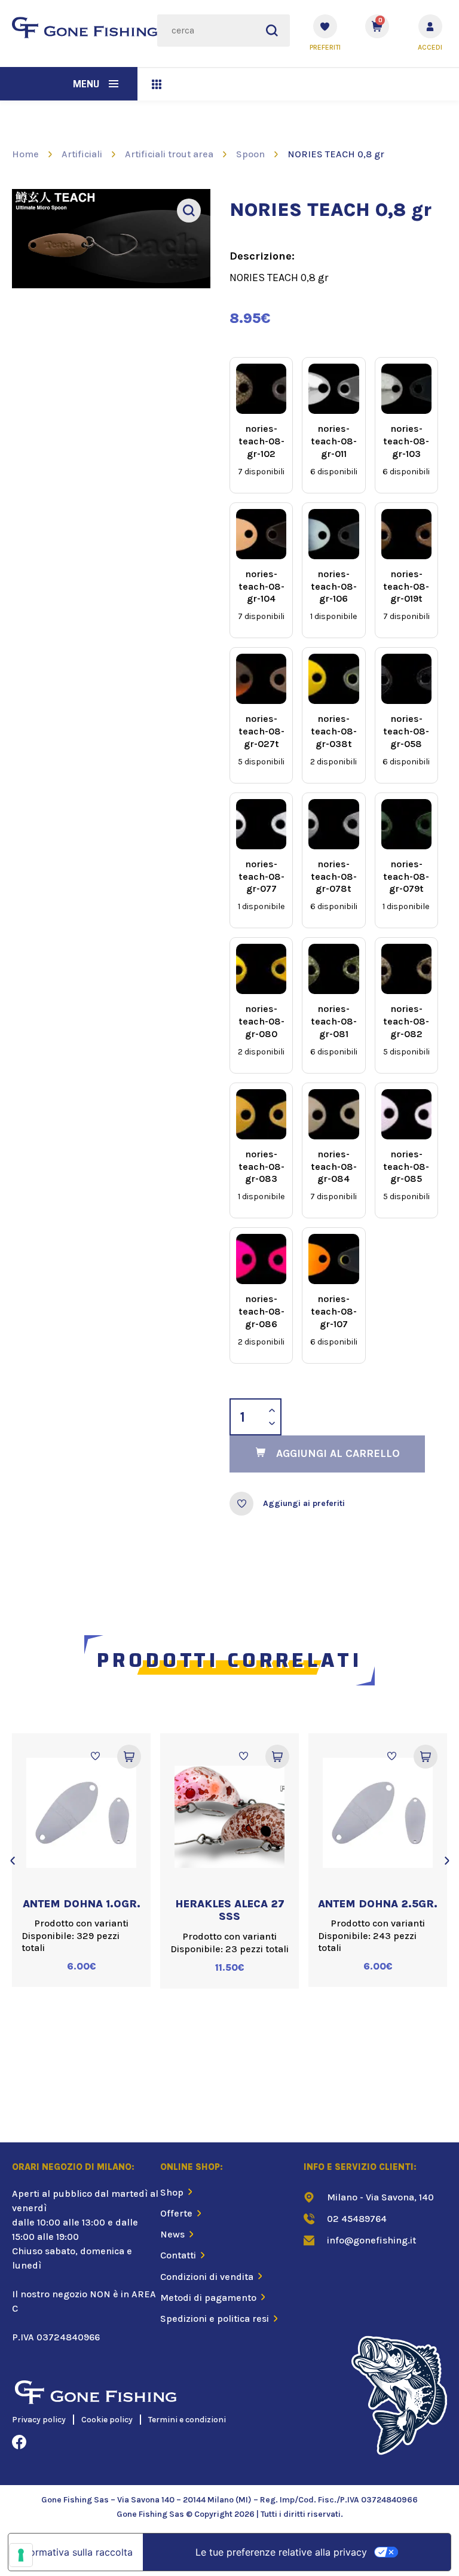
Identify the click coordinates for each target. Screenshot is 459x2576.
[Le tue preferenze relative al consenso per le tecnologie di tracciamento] (21, 2555)
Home (25, 154)
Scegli (129, 1757)
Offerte (176, 2213)
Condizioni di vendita (207, 2277)
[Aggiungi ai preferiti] (241, 1504)
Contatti (178, 2255)
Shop (172, 2192)
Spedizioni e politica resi (215, 2319)
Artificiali (82, 154)
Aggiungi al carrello (338, 1453)
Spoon (250, 154)
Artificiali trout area (169, 154)
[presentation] (12, 1861)
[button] (114, 84)
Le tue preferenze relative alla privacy (281, 2552)
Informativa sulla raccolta (75, 2552)
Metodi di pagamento (208, 2298)
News (172, 2234)
